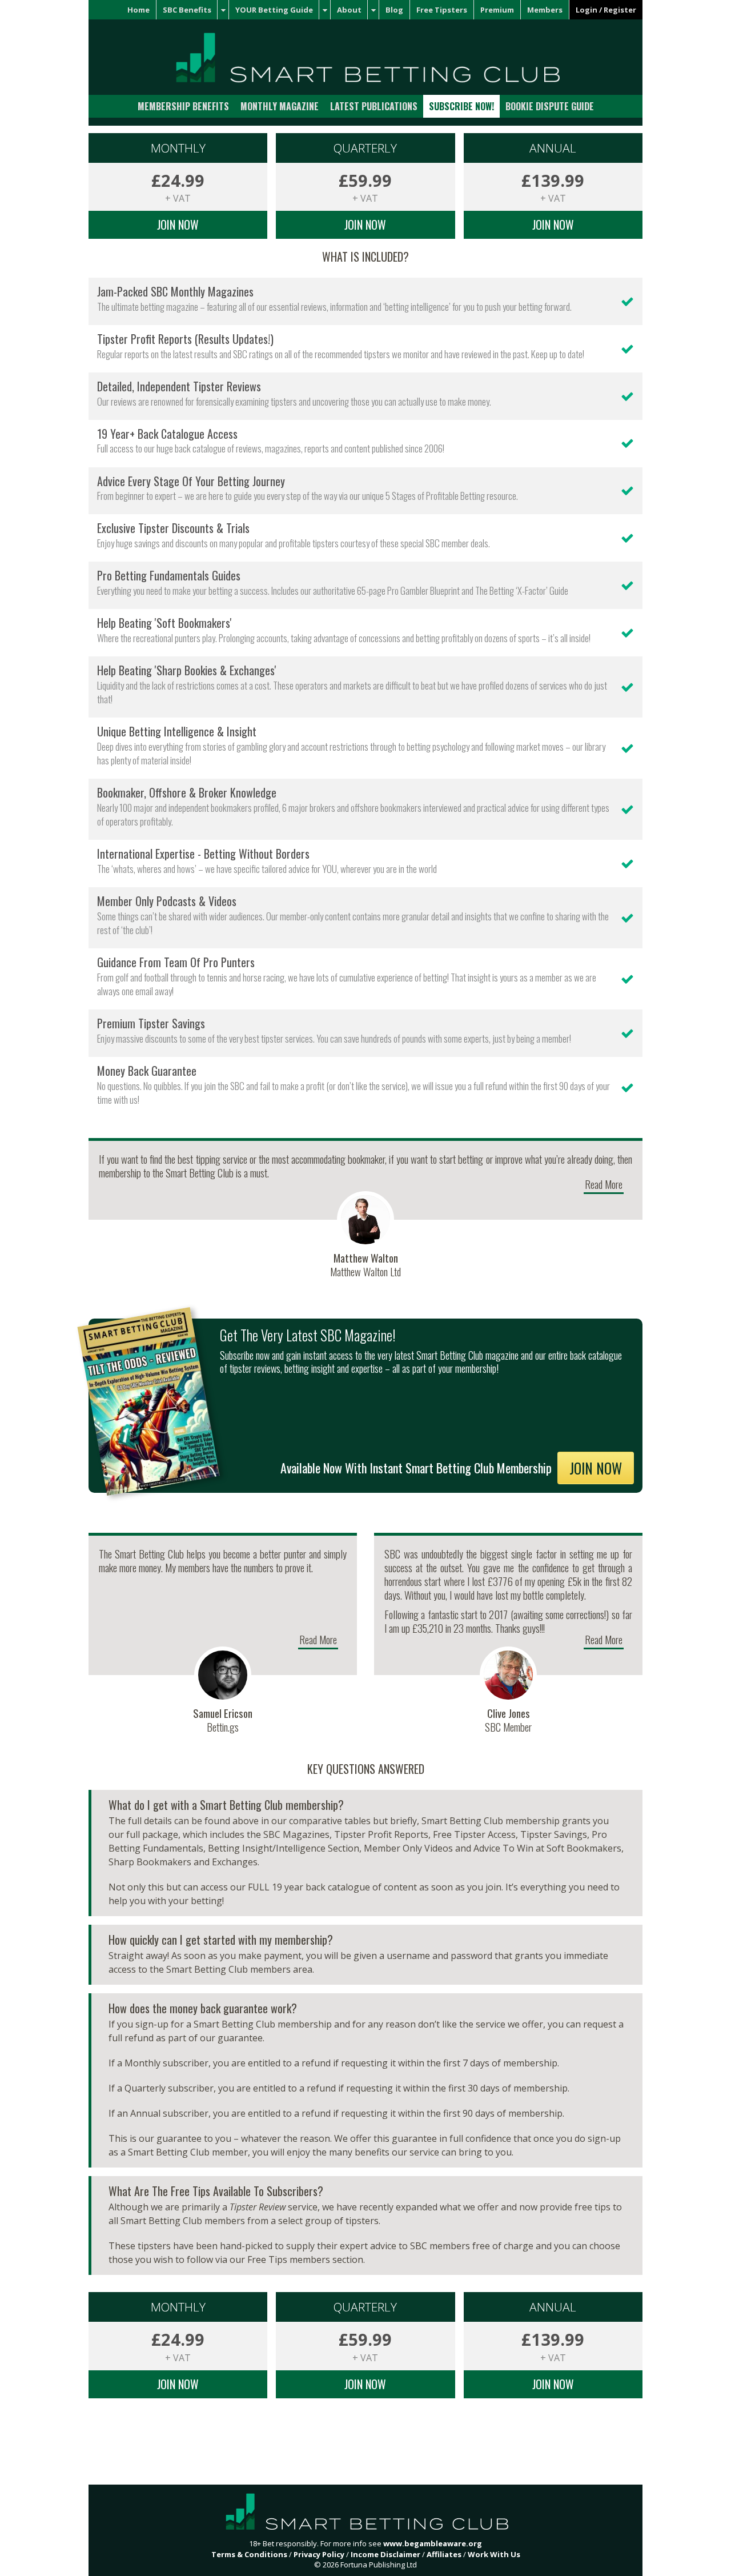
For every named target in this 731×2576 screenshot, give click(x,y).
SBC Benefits (187, 10)
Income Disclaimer (385, 2554)
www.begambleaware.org (433, 2543)
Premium (497, 10)
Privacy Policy (319, 2554)
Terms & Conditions (249, 2554)
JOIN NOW (596, 1468)
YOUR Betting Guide (274, 10)
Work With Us (494, 2554)
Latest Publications (374, 106)
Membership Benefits (183, 106)
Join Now (178, 225)
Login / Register (606, 10)
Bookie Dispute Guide (550, 106)
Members (545, 10)
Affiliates (444, 2554)
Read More (604, 1184)
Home (138, 10)
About (349, 10)
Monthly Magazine (280, 106)
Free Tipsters (442, 10)
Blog (394, 10)
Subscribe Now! (461, 106)
